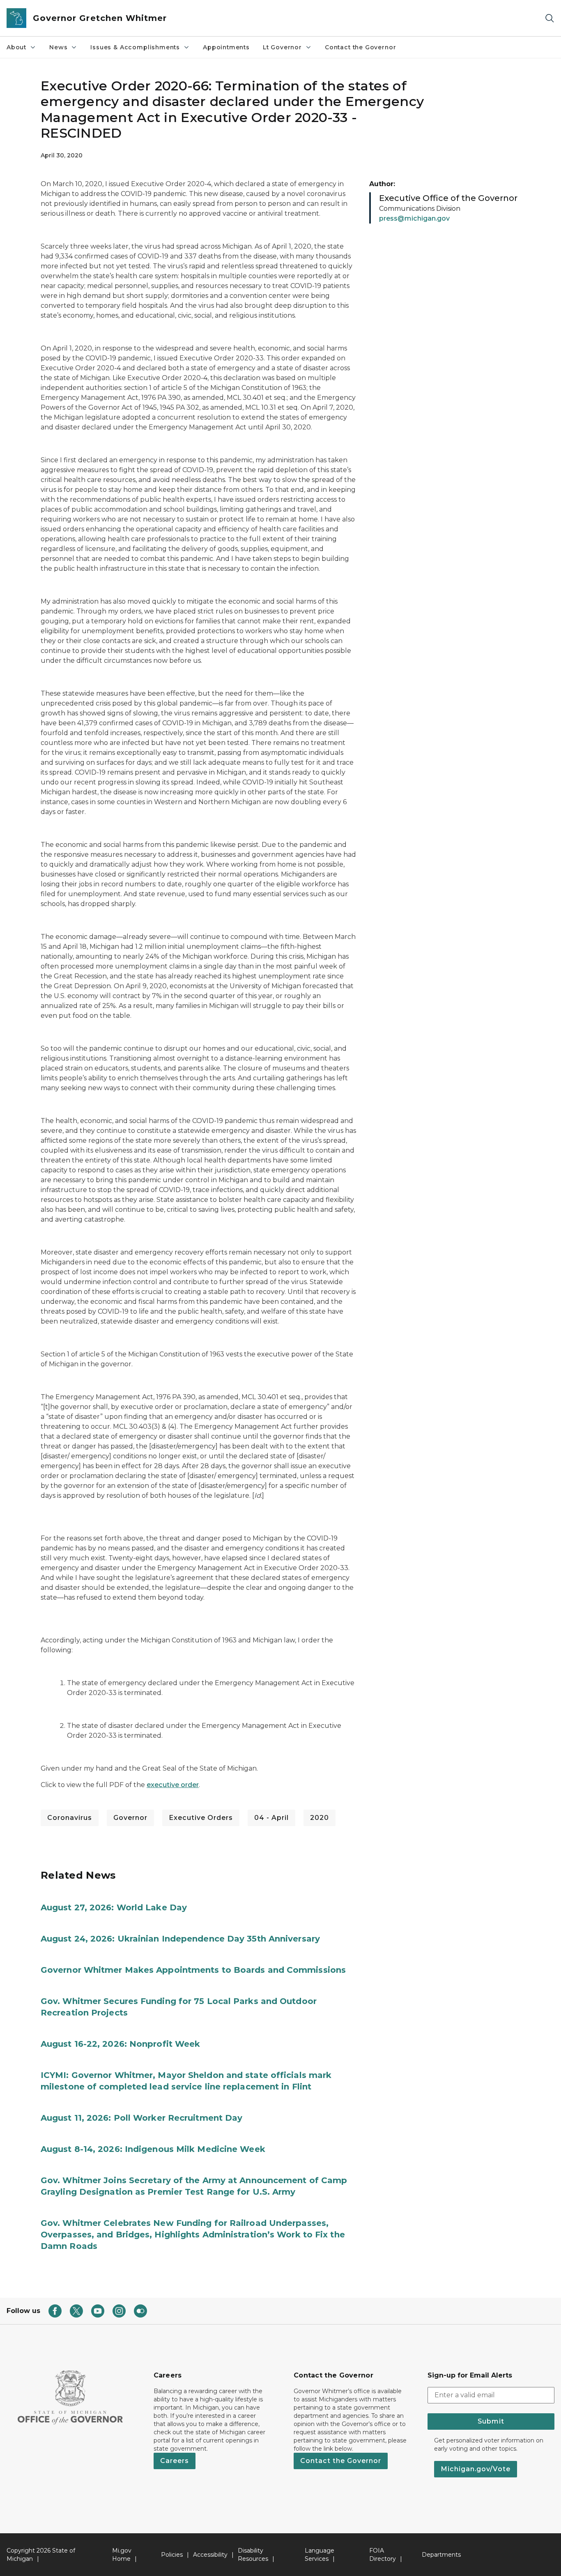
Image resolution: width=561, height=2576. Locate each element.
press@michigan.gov (414, 218)
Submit (491, 2421)
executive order (173, 1785)
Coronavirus (70, 1818)
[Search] (550, 18)
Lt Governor (282, 47)
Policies (172, 2555)
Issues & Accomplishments (135, 47)
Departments (441, 2555)
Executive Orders (201, 1818)
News (58, 47)
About (16, 47)
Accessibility (210, 2555)
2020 (320, 1818)
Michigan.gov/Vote (476, 2469)
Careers (175, 2461)
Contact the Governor (360, 47)
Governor (130, 1818)
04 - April (271, 1818)
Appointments (226, 47)
